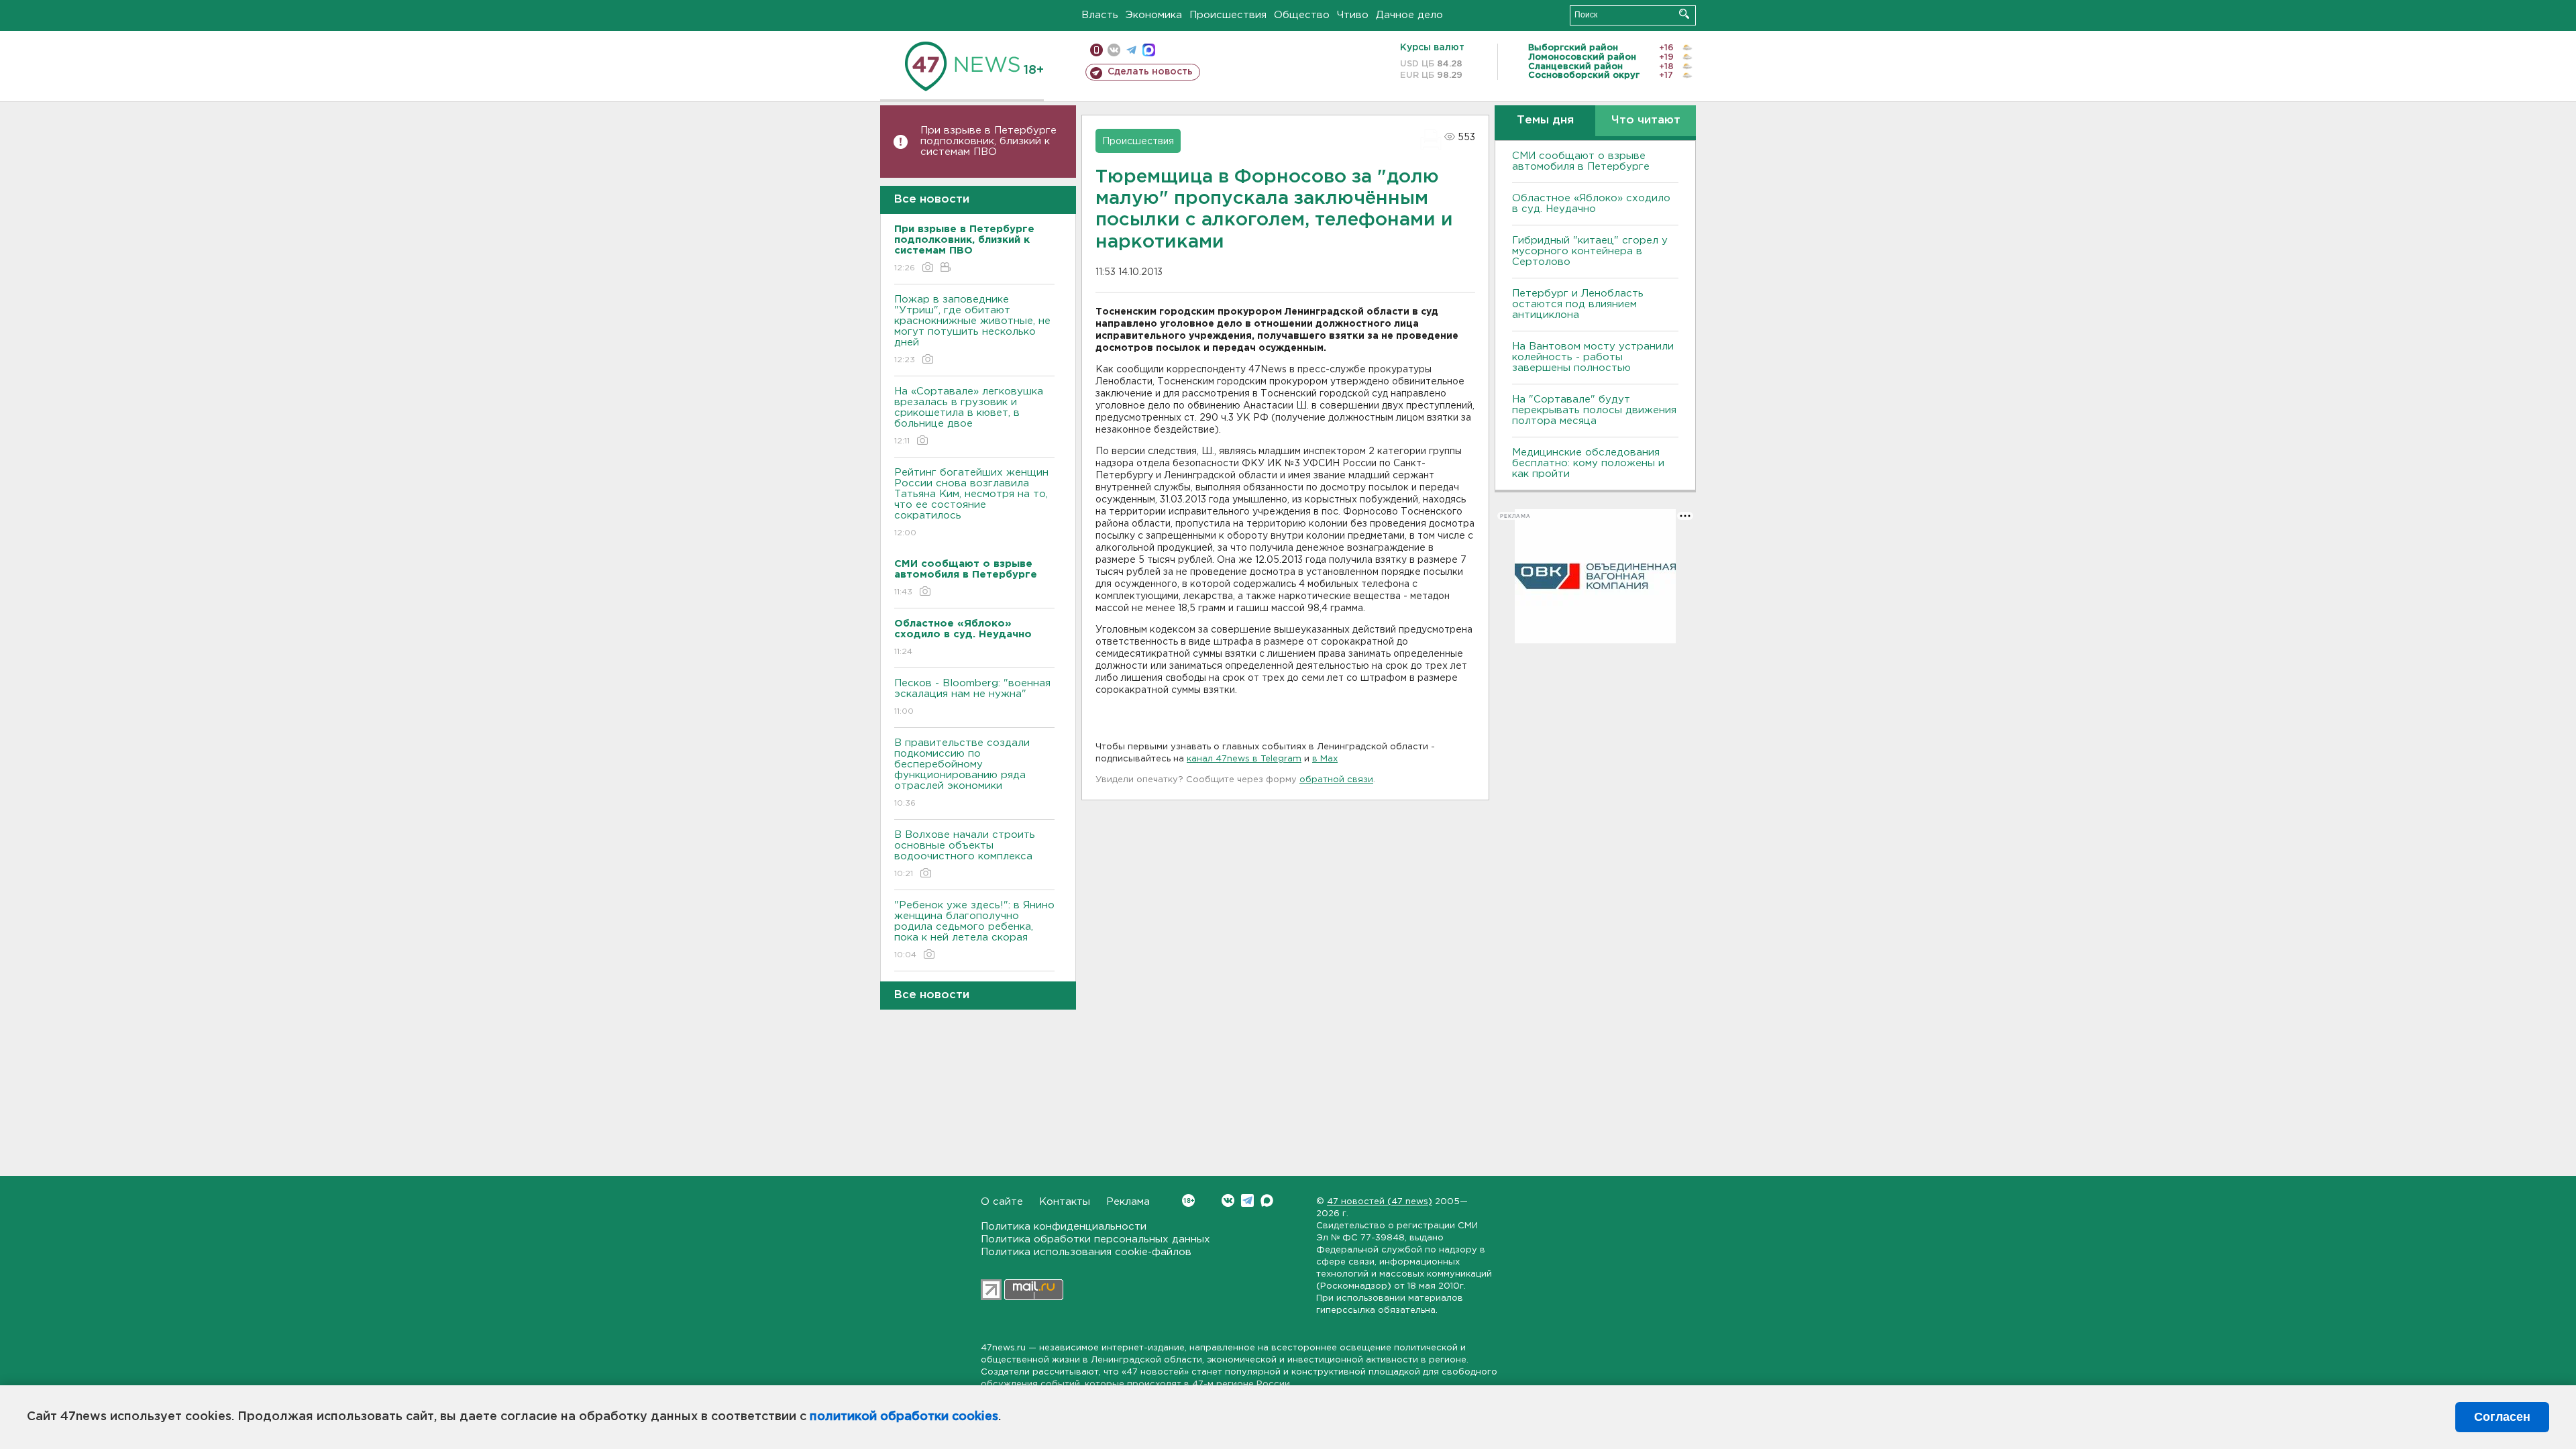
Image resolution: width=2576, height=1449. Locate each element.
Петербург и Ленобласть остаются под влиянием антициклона (1578, 304)
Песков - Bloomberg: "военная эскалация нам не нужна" (972, 697)
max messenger (1149, 50)
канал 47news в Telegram (1244, 759)
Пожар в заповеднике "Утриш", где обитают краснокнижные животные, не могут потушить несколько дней (972, 329)
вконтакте (1114, 50)
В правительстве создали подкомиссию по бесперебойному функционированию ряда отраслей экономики (962, 773)
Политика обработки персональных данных (1095, 1239)
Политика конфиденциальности (1064, 1227)
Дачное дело (1409, 15)
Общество (1302, 15)
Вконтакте (1228, 1200)
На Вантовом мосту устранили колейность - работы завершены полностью (1593, 357)
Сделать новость (1150, 72)
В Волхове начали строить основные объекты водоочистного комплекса (965, 854)
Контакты (1065, 1202)
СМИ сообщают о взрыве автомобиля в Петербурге (1581, 161)
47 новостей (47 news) (1380, 1202)
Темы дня (1545, 120)
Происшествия (1228, 15)
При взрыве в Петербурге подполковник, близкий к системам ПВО (988, 141)
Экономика (1154, 15)
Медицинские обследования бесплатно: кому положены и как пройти (1588, 463)
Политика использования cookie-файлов (1086, 1252)
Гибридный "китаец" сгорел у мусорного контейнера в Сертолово (1590, 251)
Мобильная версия (1096, 50)
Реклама (1128, 1202)
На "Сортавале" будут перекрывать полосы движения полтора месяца (1594, 410)
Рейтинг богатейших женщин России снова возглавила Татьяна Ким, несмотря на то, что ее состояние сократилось (971, 502)
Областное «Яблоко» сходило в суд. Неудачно (1591, 204)
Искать (1684, 14)
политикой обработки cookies (904, 1417)
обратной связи (1336, 780)
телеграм (1131, 50)
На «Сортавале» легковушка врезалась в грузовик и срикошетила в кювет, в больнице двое (969, 416)
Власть (1100, 15)
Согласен (2502, 1417)
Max (1267, 1200)
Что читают (1646, 120)
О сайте (1002, 1202)
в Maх (1325, 759)
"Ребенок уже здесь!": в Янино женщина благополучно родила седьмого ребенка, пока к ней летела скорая (974, 930)
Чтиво (1353, 15)
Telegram (1247, 1200)
